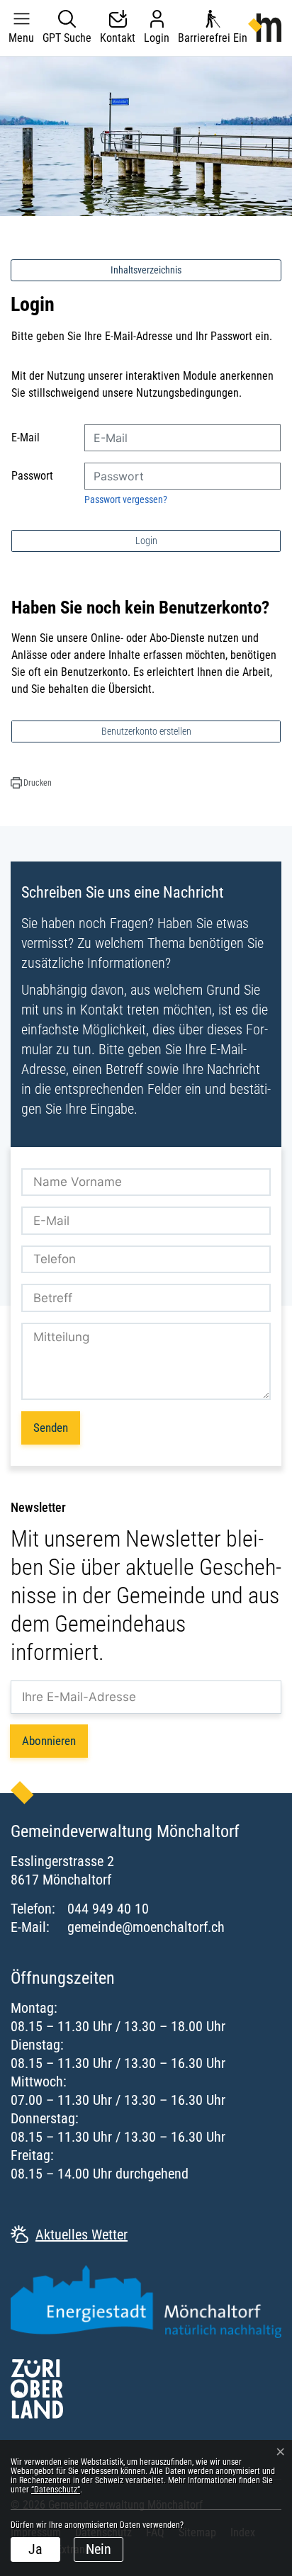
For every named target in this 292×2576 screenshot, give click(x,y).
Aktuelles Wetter (82, 2235)
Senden (51, 1428)
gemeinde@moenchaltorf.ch (146, 1927)
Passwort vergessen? (126, 499)
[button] (21, 28)
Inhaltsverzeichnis (146, 270)
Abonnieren (49, 1741)
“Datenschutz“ (56, 2490)
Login (146, 541)
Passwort (32, 476)
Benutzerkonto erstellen (146, 731)
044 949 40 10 (108, 1909)
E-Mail (26, 437)
